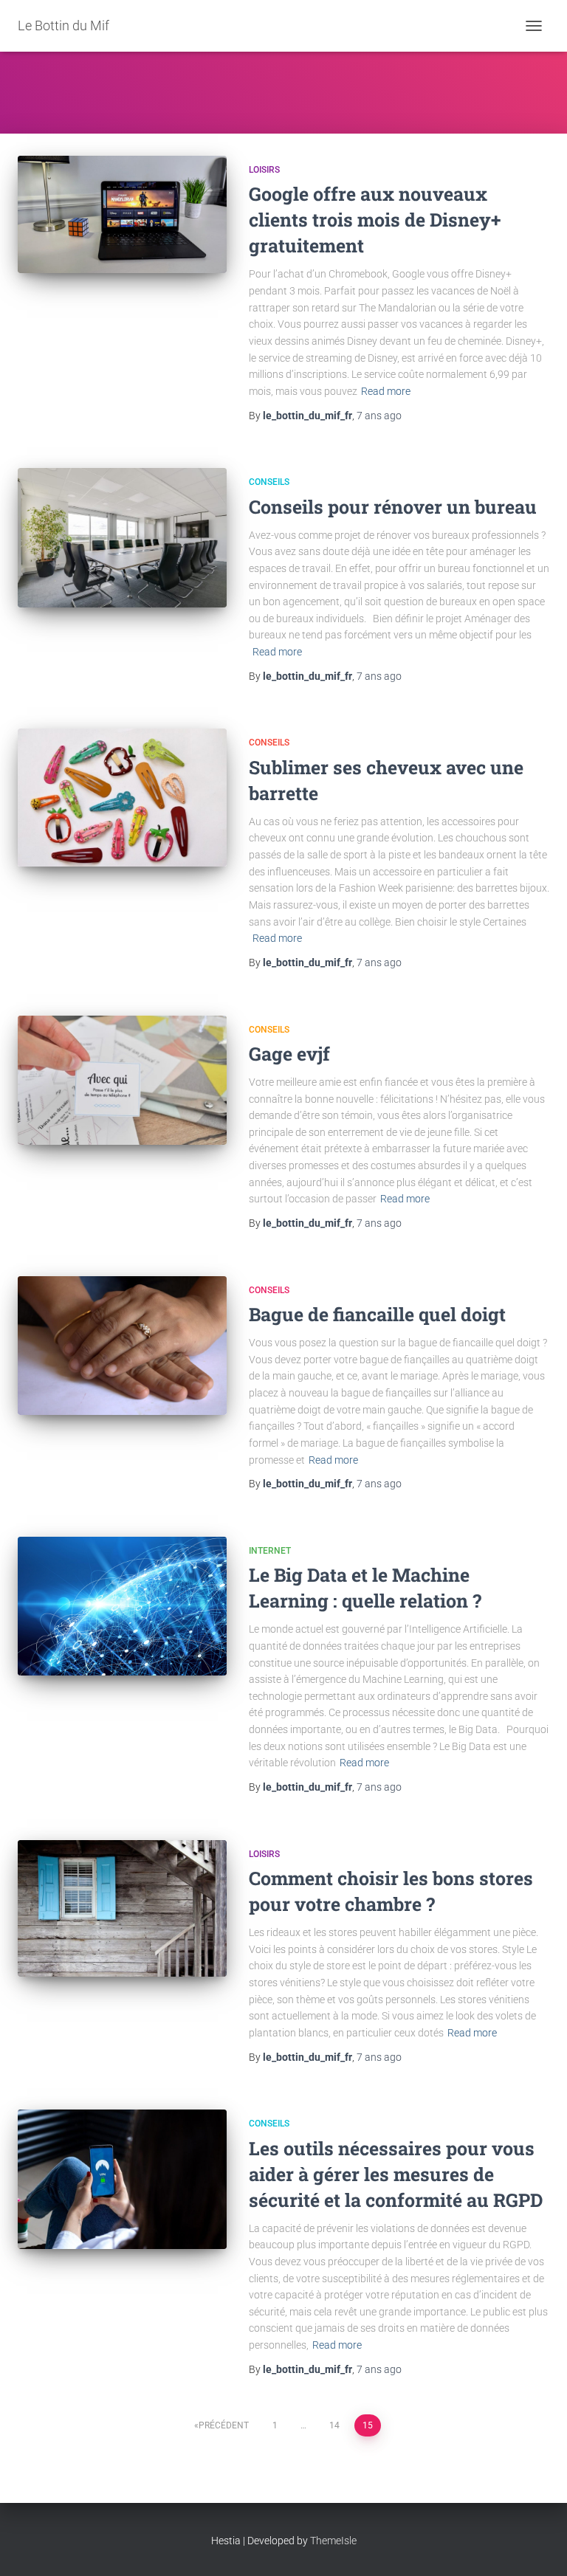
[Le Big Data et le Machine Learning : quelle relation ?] (122, 1606)
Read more (386, 391)
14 (334, 2425)
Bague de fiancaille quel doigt (377, 1314)
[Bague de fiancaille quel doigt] (122, 1346)
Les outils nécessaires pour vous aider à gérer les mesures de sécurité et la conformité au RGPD (396, 2174)
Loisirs (264, 170)
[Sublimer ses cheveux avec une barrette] (122, 798)
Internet (270, 1551)
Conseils (269, 482)
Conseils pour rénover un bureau (393, 507)
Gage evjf (289, 1054)
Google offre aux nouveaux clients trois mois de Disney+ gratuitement (375, 220)
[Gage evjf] (122, 1080)
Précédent (224, 2425)
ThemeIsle (333, 2541)
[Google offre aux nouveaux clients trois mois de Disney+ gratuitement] (122, 214)
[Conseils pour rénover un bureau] (122, 538)
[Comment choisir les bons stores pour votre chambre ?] (122, 1908)
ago (379, 416)
